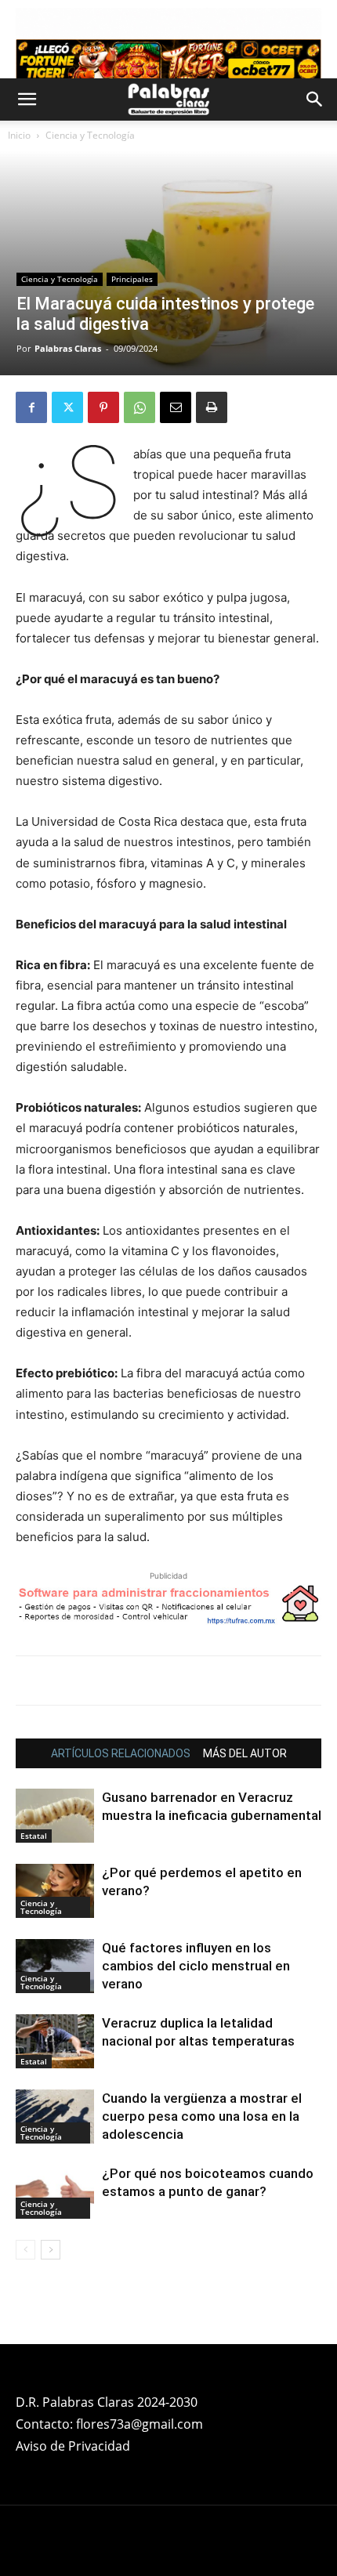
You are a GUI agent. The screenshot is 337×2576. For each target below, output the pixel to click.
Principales (132, 279)
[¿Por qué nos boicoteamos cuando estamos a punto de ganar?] (55, 2192)
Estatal (34, 1836)
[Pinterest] (103, 407)
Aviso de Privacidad (73, 2446)
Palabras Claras (68, 348)
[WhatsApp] (140, 407)
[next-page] (51, 2250)
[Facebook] (31, 407)
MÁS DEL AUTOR (245, 1753)
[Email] (176, 407)
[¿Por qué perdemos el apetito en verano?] (55, 1891)
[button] (27, 99)
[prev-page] (25, 2250)
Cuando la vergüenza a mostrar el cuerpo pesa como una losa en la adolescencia (202, 2116)
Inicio (19, 135)
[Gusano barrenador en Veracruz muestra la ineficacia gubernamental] (55, 1816)
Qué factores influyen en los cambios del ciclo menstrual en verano (196, 1966)
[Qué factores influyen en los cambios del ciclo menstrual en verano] (55, 1966)
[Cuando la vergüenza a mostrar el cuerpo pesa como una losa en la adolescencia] (55, 2117)
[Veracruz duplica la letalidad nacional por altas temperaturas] (55, 2041)
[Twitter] (67, 407)
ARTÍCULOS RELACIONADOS (121, 1753)
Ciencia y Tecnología (90, 135)
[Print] (212, 407)
